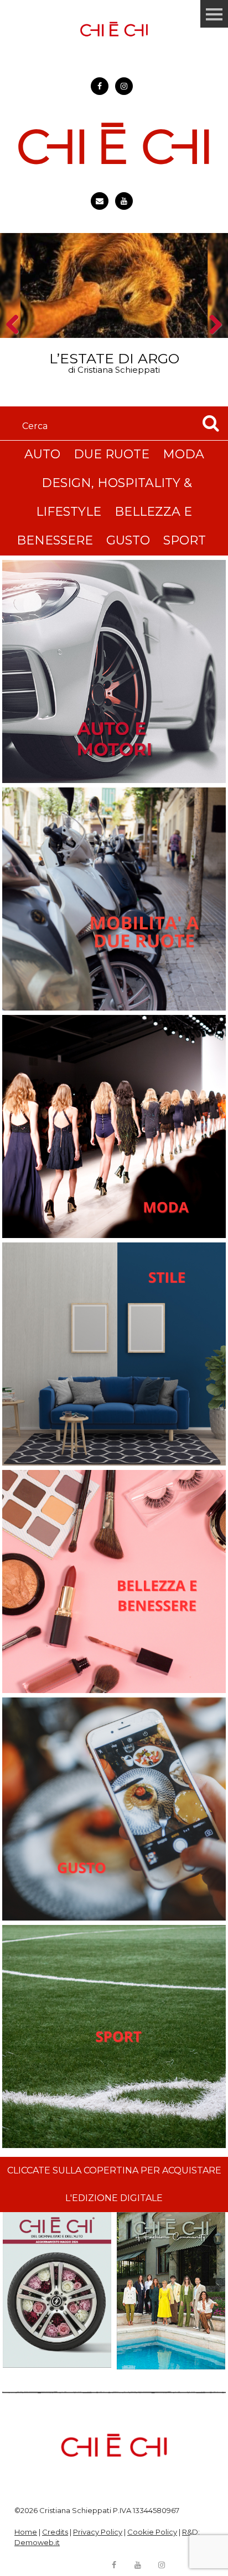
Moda (183, 454)
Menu (214, 14)
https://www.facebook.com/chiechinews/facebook (100, 86)
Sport (185, 540)
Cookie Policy (152, 2532)
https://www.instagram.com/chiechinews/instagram (124, 86)
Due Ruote (112, 454)
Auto (42, 454)
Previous (16, 344)
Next (212, 344)
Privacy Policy (98, 2532)
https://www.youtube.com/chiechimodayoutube (124, 201)
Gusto (128, 540)
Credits (55, 2532)
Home (26, 2532)
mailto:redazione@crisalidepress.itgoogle (100, 201)
